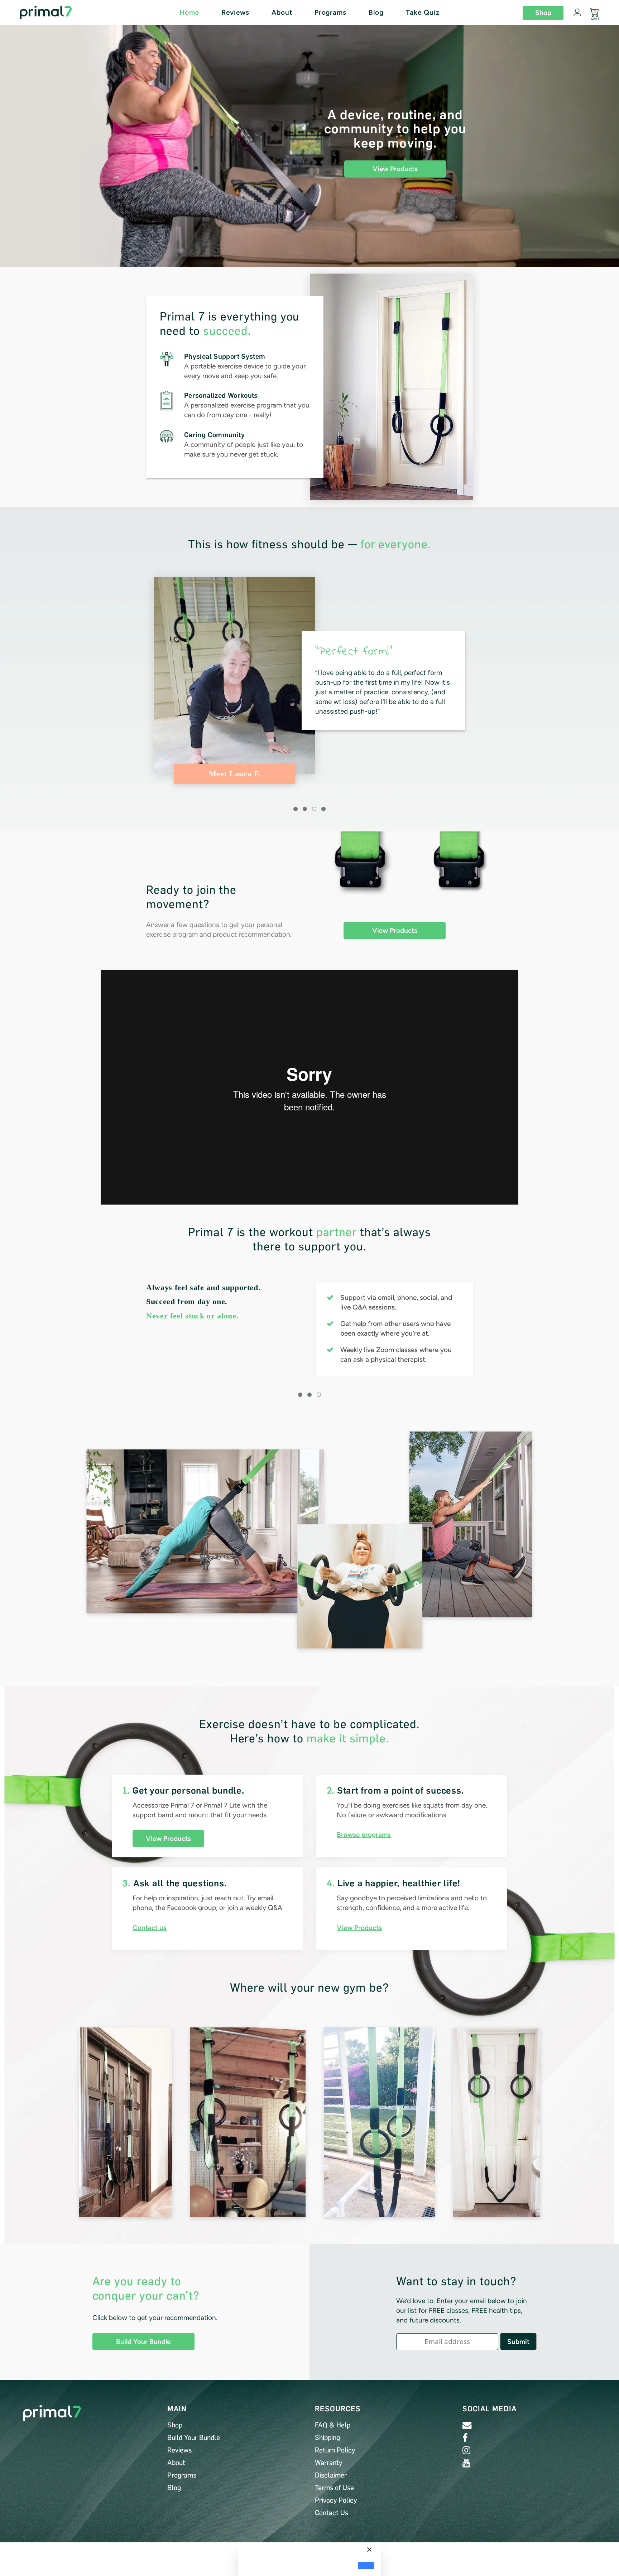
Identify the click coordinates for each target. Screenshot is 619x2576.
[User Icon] (577, 12)
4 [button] (323, 809)
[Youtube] (466, 2463)
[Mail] (467, 2425)
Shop (543, 13)
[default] (366, 2566)
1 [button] (296, 809)
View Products (395, 169)
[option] (309, 681)
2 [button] (305, 809)
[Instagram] (466, 2450)
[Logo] (62, 13)
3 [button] (314, 809)
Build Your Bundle (143, 2342)
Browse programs (364, 1835)
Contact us (150, 1928)
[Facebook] (465, 2438)
